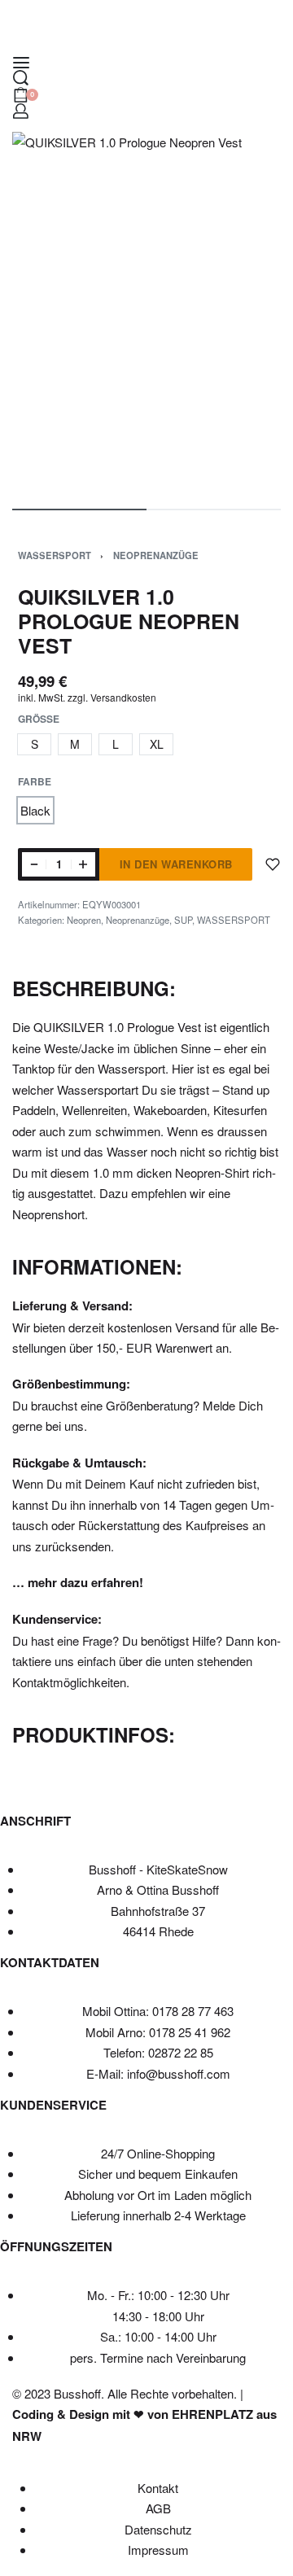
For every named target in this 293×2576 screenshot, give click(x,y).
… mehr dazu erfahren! (78, 1582)
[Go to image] (79, 510)
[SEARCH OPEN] (21, 78)
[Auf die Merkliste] (273, 864)
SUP (183, 920)
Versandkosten (123, 697)
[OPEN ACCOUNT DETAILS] (21, 111)
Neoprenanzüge (156, 555)
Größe (39, 719)
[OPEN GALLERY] (146, 312)
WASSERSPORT (55, 555)
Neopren (84, 920)
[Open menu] (21, 63)
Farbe (35, 782)
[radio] (34, 744)
